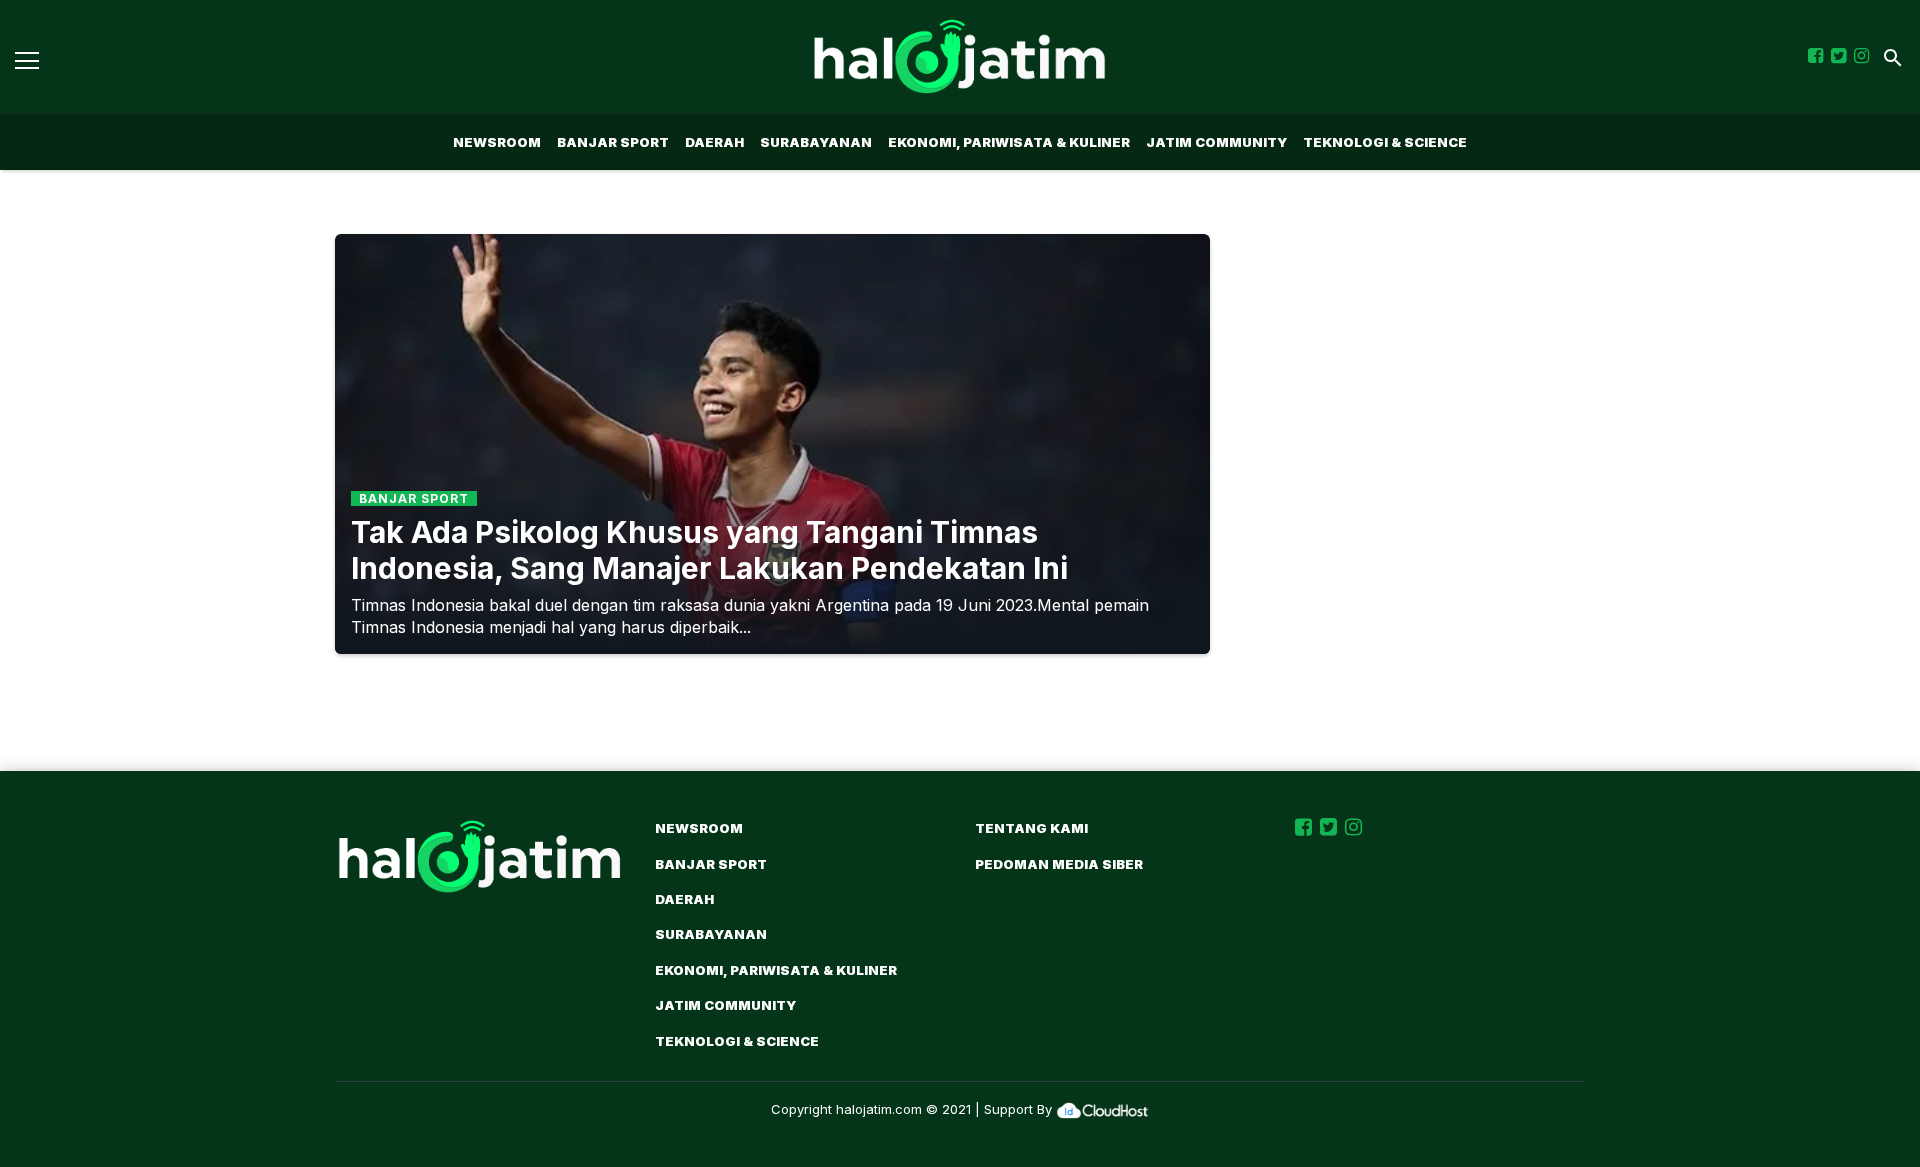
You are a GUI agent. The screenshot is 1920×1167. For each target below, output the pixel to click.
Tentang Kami (1031, 828)
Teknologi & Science (1385, 142)
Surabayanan (816, 142)
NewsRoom (497, 142)
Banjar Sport (613, 142)
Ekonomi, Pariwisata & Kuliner (1009, 142)
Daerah (714, 142)
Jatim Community (1216, 142)
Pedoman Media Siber (1059, 864)
